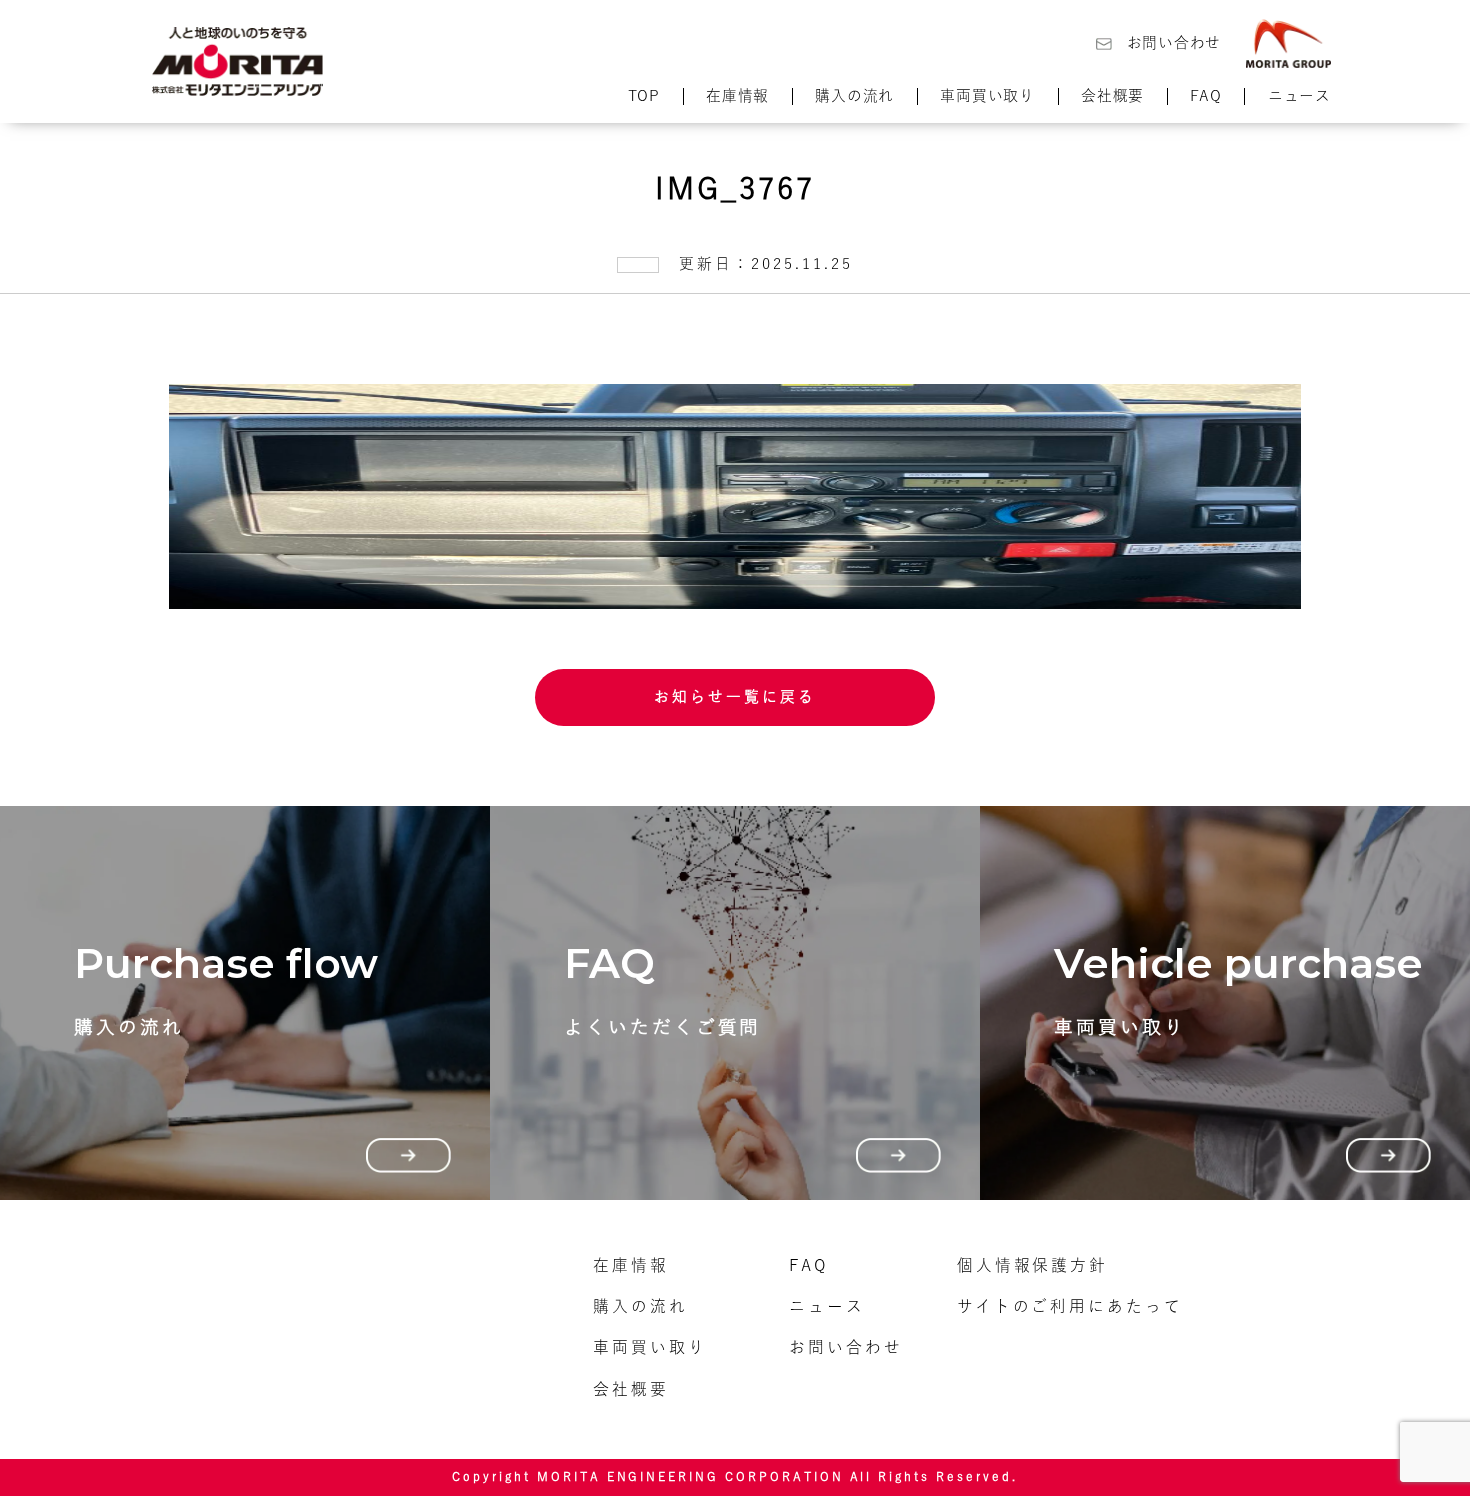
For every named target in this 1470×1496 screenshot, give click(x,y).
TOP (644, 95)
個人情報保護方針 (1033, 1265)
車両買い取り (987, 95)
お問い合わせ (1174, 42)
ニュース (1299, 95)
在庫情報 (737, 95)
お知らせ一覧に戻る (735, 696)
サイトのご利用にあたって (1070, 1306)
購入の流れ (854, 95)
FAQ (1205, 95)
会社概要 (1112, 95)
